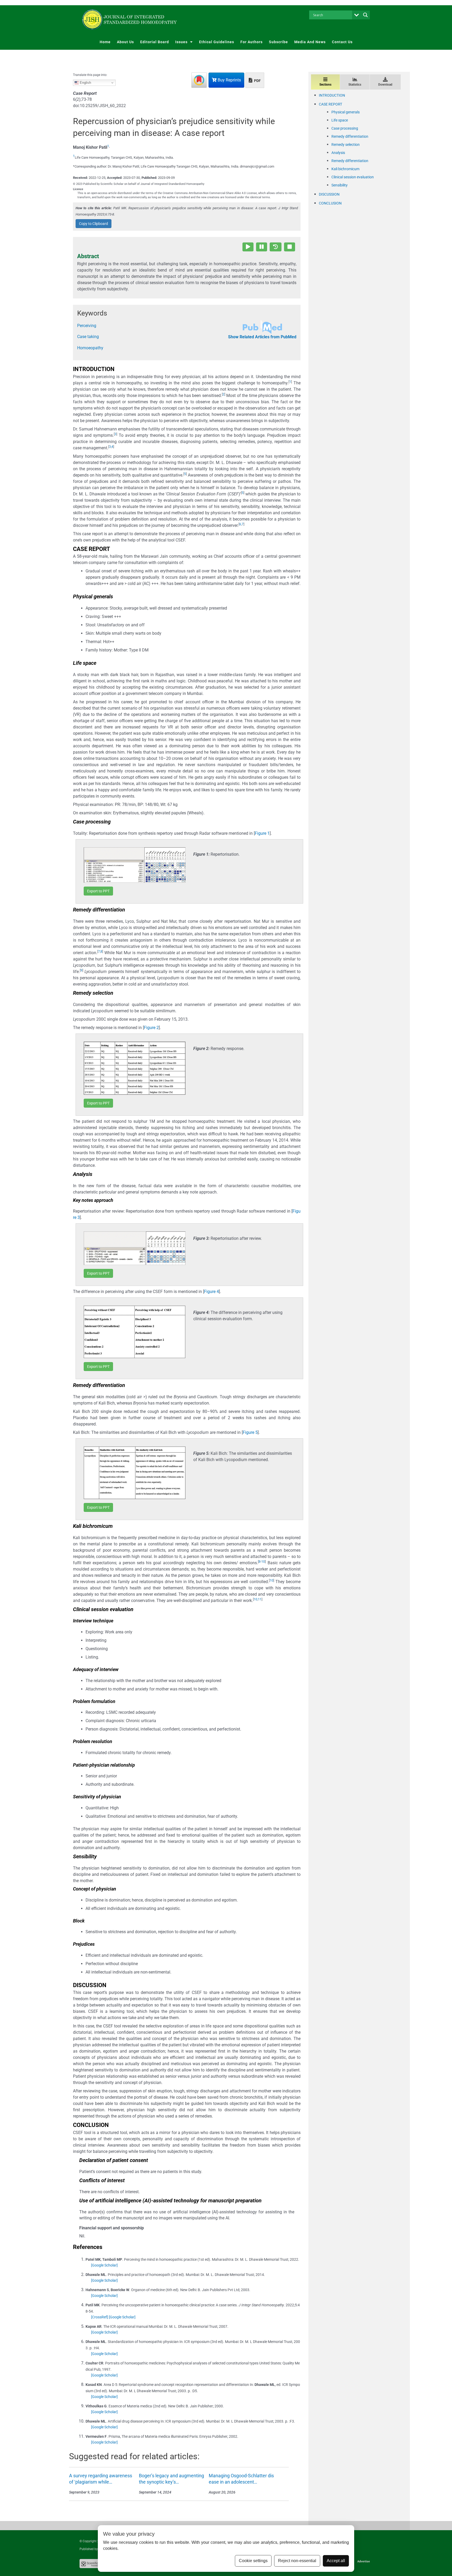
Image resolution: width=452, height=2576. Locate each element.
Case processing (345, 128)
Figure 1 (262, 833)
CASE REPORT (330, 104)
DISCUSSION (329, 194)
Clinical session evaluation (353, 177)
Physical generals (346, 112)
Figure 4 (211, 1292)
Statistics (355, 85)
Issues (181, 42)
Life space (340, 120)
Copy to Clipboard (94, 224)
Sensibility (340, 185)
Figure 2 (151, 1028)
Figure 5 (250, 1432)
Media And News (310, 42)
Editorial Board (155, 42)
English (85, 83)
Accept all (336, 2561)
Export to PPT (98, 891)
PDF (257, 81)
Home (105, 42)
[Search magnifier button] (365, 15)
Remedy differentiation (350, 136)
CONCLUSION (330, 203)
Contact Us (342, 42)
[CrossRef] (100, 2317)
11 (260, 1599)
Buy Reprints (229, 80)
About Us (125, 42)
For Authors (252, 42)
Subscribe (278, 42)
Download (385, 85)
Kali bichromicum (345, 169)
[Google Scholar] (104, 2265)
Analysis (338, 153)
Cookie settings (253, 2561)
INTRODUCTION (332, 95)
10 (263, 1562)
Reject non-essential (297, 2561)
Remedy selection (346, 145)
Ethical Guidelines (217, 42)
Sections (325, 85)
